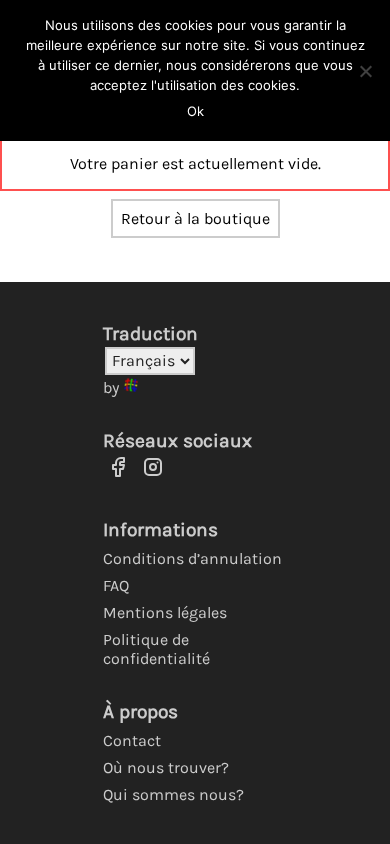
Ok (195, 111)
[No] (365, 71)
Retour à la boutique (195, 218)
